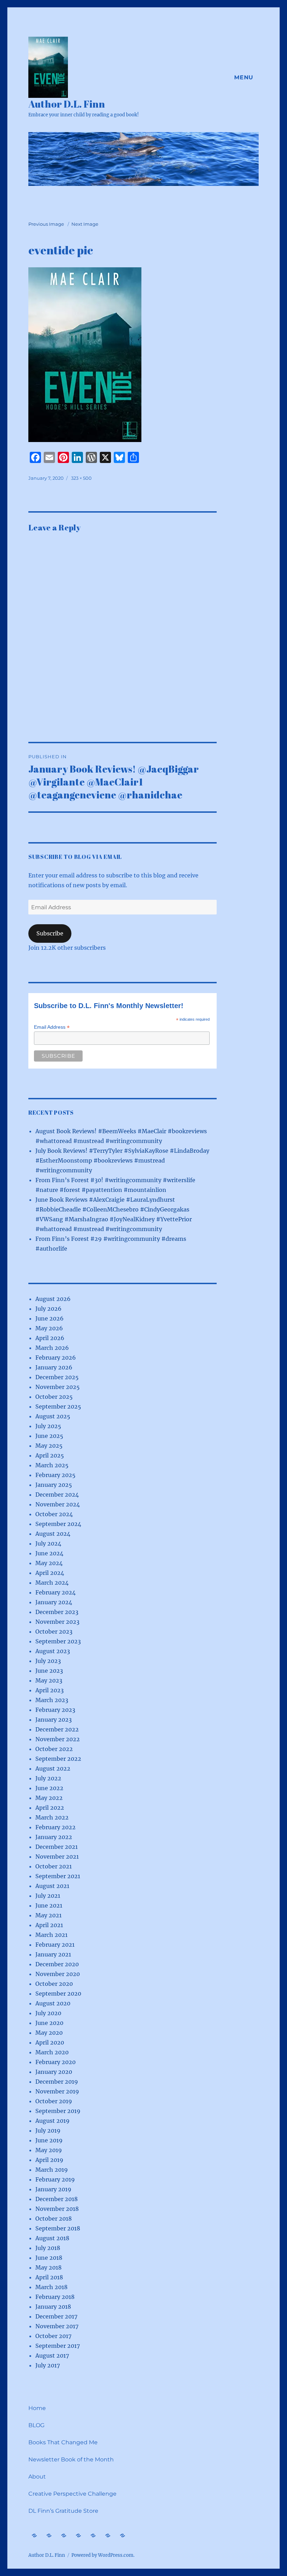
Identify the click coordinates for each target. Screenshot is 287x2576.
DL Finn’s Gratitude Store (63, 2511)
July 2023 (48, 1661)
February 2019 (55, 2179)
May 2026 (49, 1328)
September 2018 (58, 2228)
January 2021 (53, 1954)
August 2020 (53, 2003)
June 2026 (50, 1318)
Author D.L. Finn (67, 104)
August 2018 (52, 2238)
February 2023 (55, 1710)
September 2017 (58, 2346)
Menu (244, 77)
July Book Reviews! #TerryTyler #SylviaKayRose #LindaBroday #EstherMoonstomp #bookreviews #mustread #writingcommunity (122, 1160)
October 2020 (54, 1984)
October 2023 (54, 1631)
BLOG (36, 2425)
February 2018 (55, 2297)
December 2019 (57, 2082)
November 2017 (57, 2326)
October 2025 (54, 1397)
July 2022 (48, 1778)
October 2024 (54, 1514)
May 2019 (49, 2150)
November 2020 (58, 1974)
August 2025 (53, 1416)
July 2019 (48, 2130)
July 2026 (48, 1309)
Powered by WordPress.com (102, 2555)
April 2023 (50, 1690)
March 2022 (52, 1817)
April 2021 (49, 1925)
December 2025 (57, 1377)
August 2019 (52, 2121)
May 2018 (48, 2267)
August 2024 (53, 1534)
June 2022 (49, 1788)
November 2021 (57, 1857)
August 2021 (52, 1886)
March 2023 (52, 1700)
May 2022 (49, 1798)
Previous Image (46, 224)
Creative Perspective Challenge (72, 2494)
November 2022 (58, 1739)
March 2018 (51, 2287)
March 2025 (52, 1465)
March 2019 (52, 2170)
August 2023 (53, 1651)
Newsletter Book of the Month (71, 2459)
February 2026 (56, 1358)
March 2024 (52, 1583)
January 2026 (54, 1367)
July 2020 (48, 2013)
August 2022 (53, 1768)
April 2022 (50, 1808)
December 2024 (57, 1495)
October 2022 (54, 1749)
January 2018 (53, 2307)
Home (37, 2408)
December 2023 (57, 1612)
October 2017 (53, 2336)
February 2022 (55, 1827)
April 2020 (50, 2042)
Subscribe (50, 933)
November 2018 (57, 2209)
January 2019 (53, 2189)
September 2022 (58, 1759)
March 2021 (51, 1935)
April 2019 (49, 2160)
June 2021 (49, 1905)
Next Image (85, 224)
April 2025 (50, 1455)
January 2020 (54, 2072)
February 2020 (55, 2062)
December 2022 (57, 1729)
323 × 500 (81, 478)
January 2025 (54, 1485)
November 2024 (58, 1504)
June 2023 (49, 1671)
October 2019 (54, 2101)
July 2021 (48, 1896)
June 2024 (49, 1553)
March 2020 (52, 2052)
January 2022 (54, 1837)
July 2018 (48, 2248)
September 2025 (58, 1406)
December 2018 (57, 2199)
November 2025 (58, 1387)
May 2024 (49, 1563)
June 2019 (49, 2140)
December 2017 (56, 2316)
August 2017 (52, 2356)
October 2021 (54, 1866)
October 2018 (54, 2219)
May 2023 (49, 1680)
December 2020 (57, 1964)
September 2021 (58, 1876)
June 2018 (49, 2258)
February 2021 (55, 1945)
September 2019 (58, 2111)
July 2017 (48, 2365)
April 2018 (49, 2277)
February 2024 (55, 1592)
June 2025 (49, 1436)
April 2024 (50, 1573)
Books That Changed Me (63, 2442)
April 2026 (50, 1338)
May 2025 (49, 1446)
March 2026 (52, 1348)
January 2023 (54, 1720)
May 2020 (49, 2033)
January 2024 (54, 1602)
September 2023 (58, 1641)
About (37, 2477)
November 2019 (57, 2091)
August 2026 (53, 1299)
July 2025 (48, 1426)
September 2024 (58, 1524)
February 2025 (55, 1475)
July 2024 (48, 1543)
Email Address (52, 1027)
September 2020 (58, 1993)
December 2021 (57, 1847)
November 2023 (57, 1622)
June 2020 (49, 2023)
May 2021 (48, 1915)
